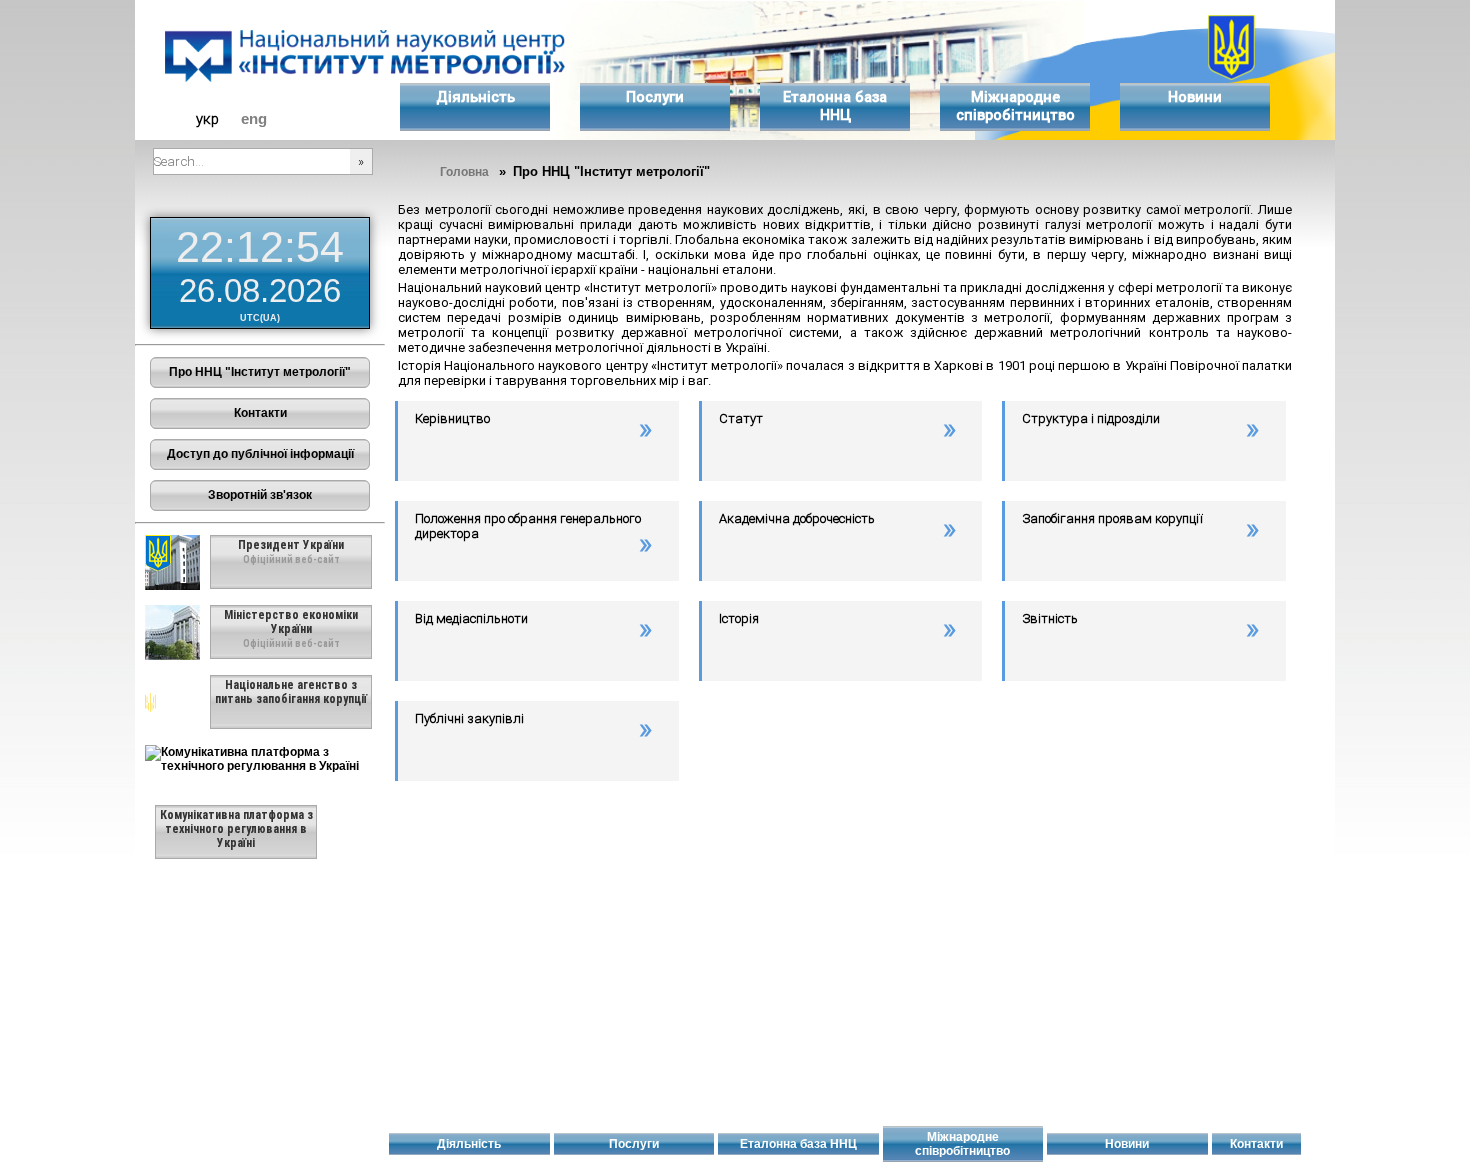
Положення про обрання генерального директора (528, 526)
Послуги (655, 97)
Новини (1195, 97)
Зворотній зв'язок (260, 495)
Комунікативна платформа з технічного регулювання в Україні (236, 829)
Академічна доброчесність (797, 518)
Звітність (1050, 618)
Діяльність (475, 97)
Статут (741, 418)
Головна (464, 172)
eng (254, 119)
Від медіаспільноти (471, 618)
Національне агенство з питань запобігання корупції (291, 692)
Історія (739, 618)
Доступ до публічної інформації (260, 454)
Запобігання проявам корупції (1112, 518)
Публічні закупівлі (469, 718)
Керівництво (452, 418)
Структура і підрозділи (1091, 418)
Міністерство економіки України (291, 622)
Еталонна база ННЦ (835, 106)
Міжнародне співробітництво (1015, 106)
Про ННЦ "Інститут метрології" (260, 372)
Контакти (260, 413)
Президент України (291, 545)
